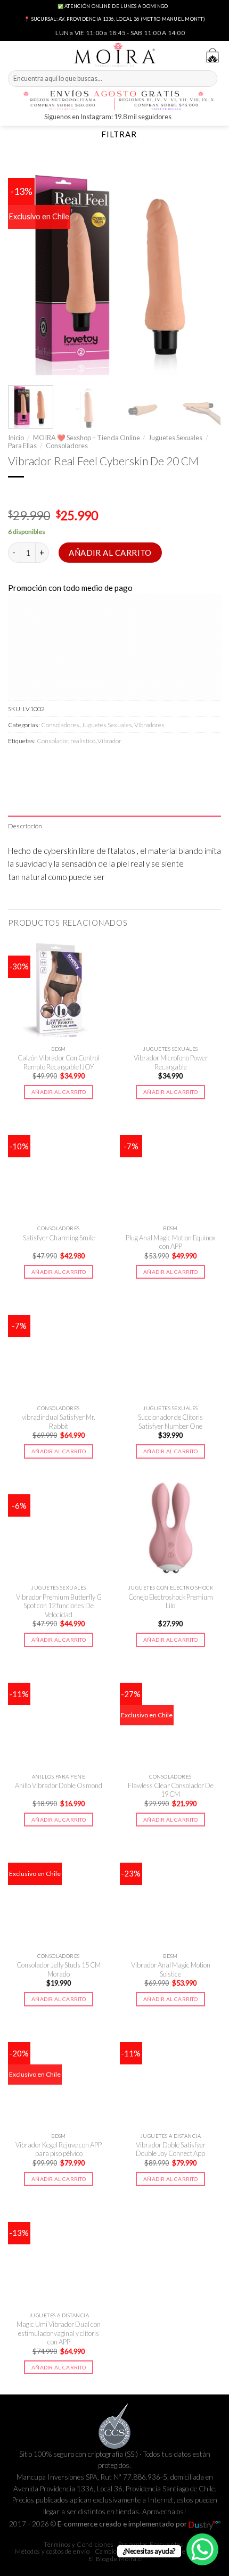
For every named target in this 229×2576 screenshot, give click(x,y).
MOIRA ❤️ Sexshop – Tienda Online (87, 438)
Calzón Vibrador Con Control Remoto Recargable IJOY (59, 1062)
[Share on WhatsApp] (17, 764)
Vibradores (149, 725)
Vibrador (109, 741)
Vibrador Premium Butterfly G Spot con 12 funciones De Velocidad (59, 1606)
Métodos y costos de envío (52, 2551)
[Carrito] (212, 55)
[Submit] (208, 79)
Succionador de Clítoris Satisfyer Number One (170, 1422)
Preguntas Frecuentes (151, 2544)
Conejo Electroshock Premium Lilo (171, 1602)
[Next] (203, 269)
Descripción (25, 826)
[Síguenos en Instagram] (181, 118)
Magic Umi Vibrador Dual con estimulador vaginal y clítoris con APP (59, 2333)
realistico (83, 741)
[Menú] (14, 54)
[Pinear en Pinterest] (89, 764)
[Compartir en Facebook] (35, 764)
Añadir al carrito (110, 553)
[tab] (114, 826)
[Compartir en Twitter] (53, 764)
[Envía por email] (71, 764)
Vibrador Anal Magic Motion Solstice (171, 1969)
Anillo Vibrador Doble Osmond (59, 1785)
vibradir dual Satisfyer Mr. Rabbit (59, 1422)
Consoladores (67, 446)
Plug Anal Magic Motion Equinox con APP (171, 1242)
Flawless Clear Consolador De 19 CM (171, 1790)
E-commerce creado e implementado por (123, 2524)
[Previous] (26, 269)
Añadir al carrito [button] (59, 1092)
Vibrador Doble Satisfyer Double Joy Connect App (171, 2149)
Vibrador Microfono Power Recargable (171, 1062)
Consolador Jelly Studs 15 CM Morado (59, 1969)
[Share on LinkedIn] (107, 764)
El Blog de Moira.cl (116, 2559)
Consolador (52, 741)
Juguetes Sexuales (175, 438)
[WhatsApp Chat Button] (202, 2549)
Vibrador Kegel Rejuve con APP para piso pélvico (59, 2149)
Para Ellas (22, 446)
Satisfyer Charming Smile (59, 1238)
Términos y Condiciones (79, 2544)
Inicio (16, 438)
